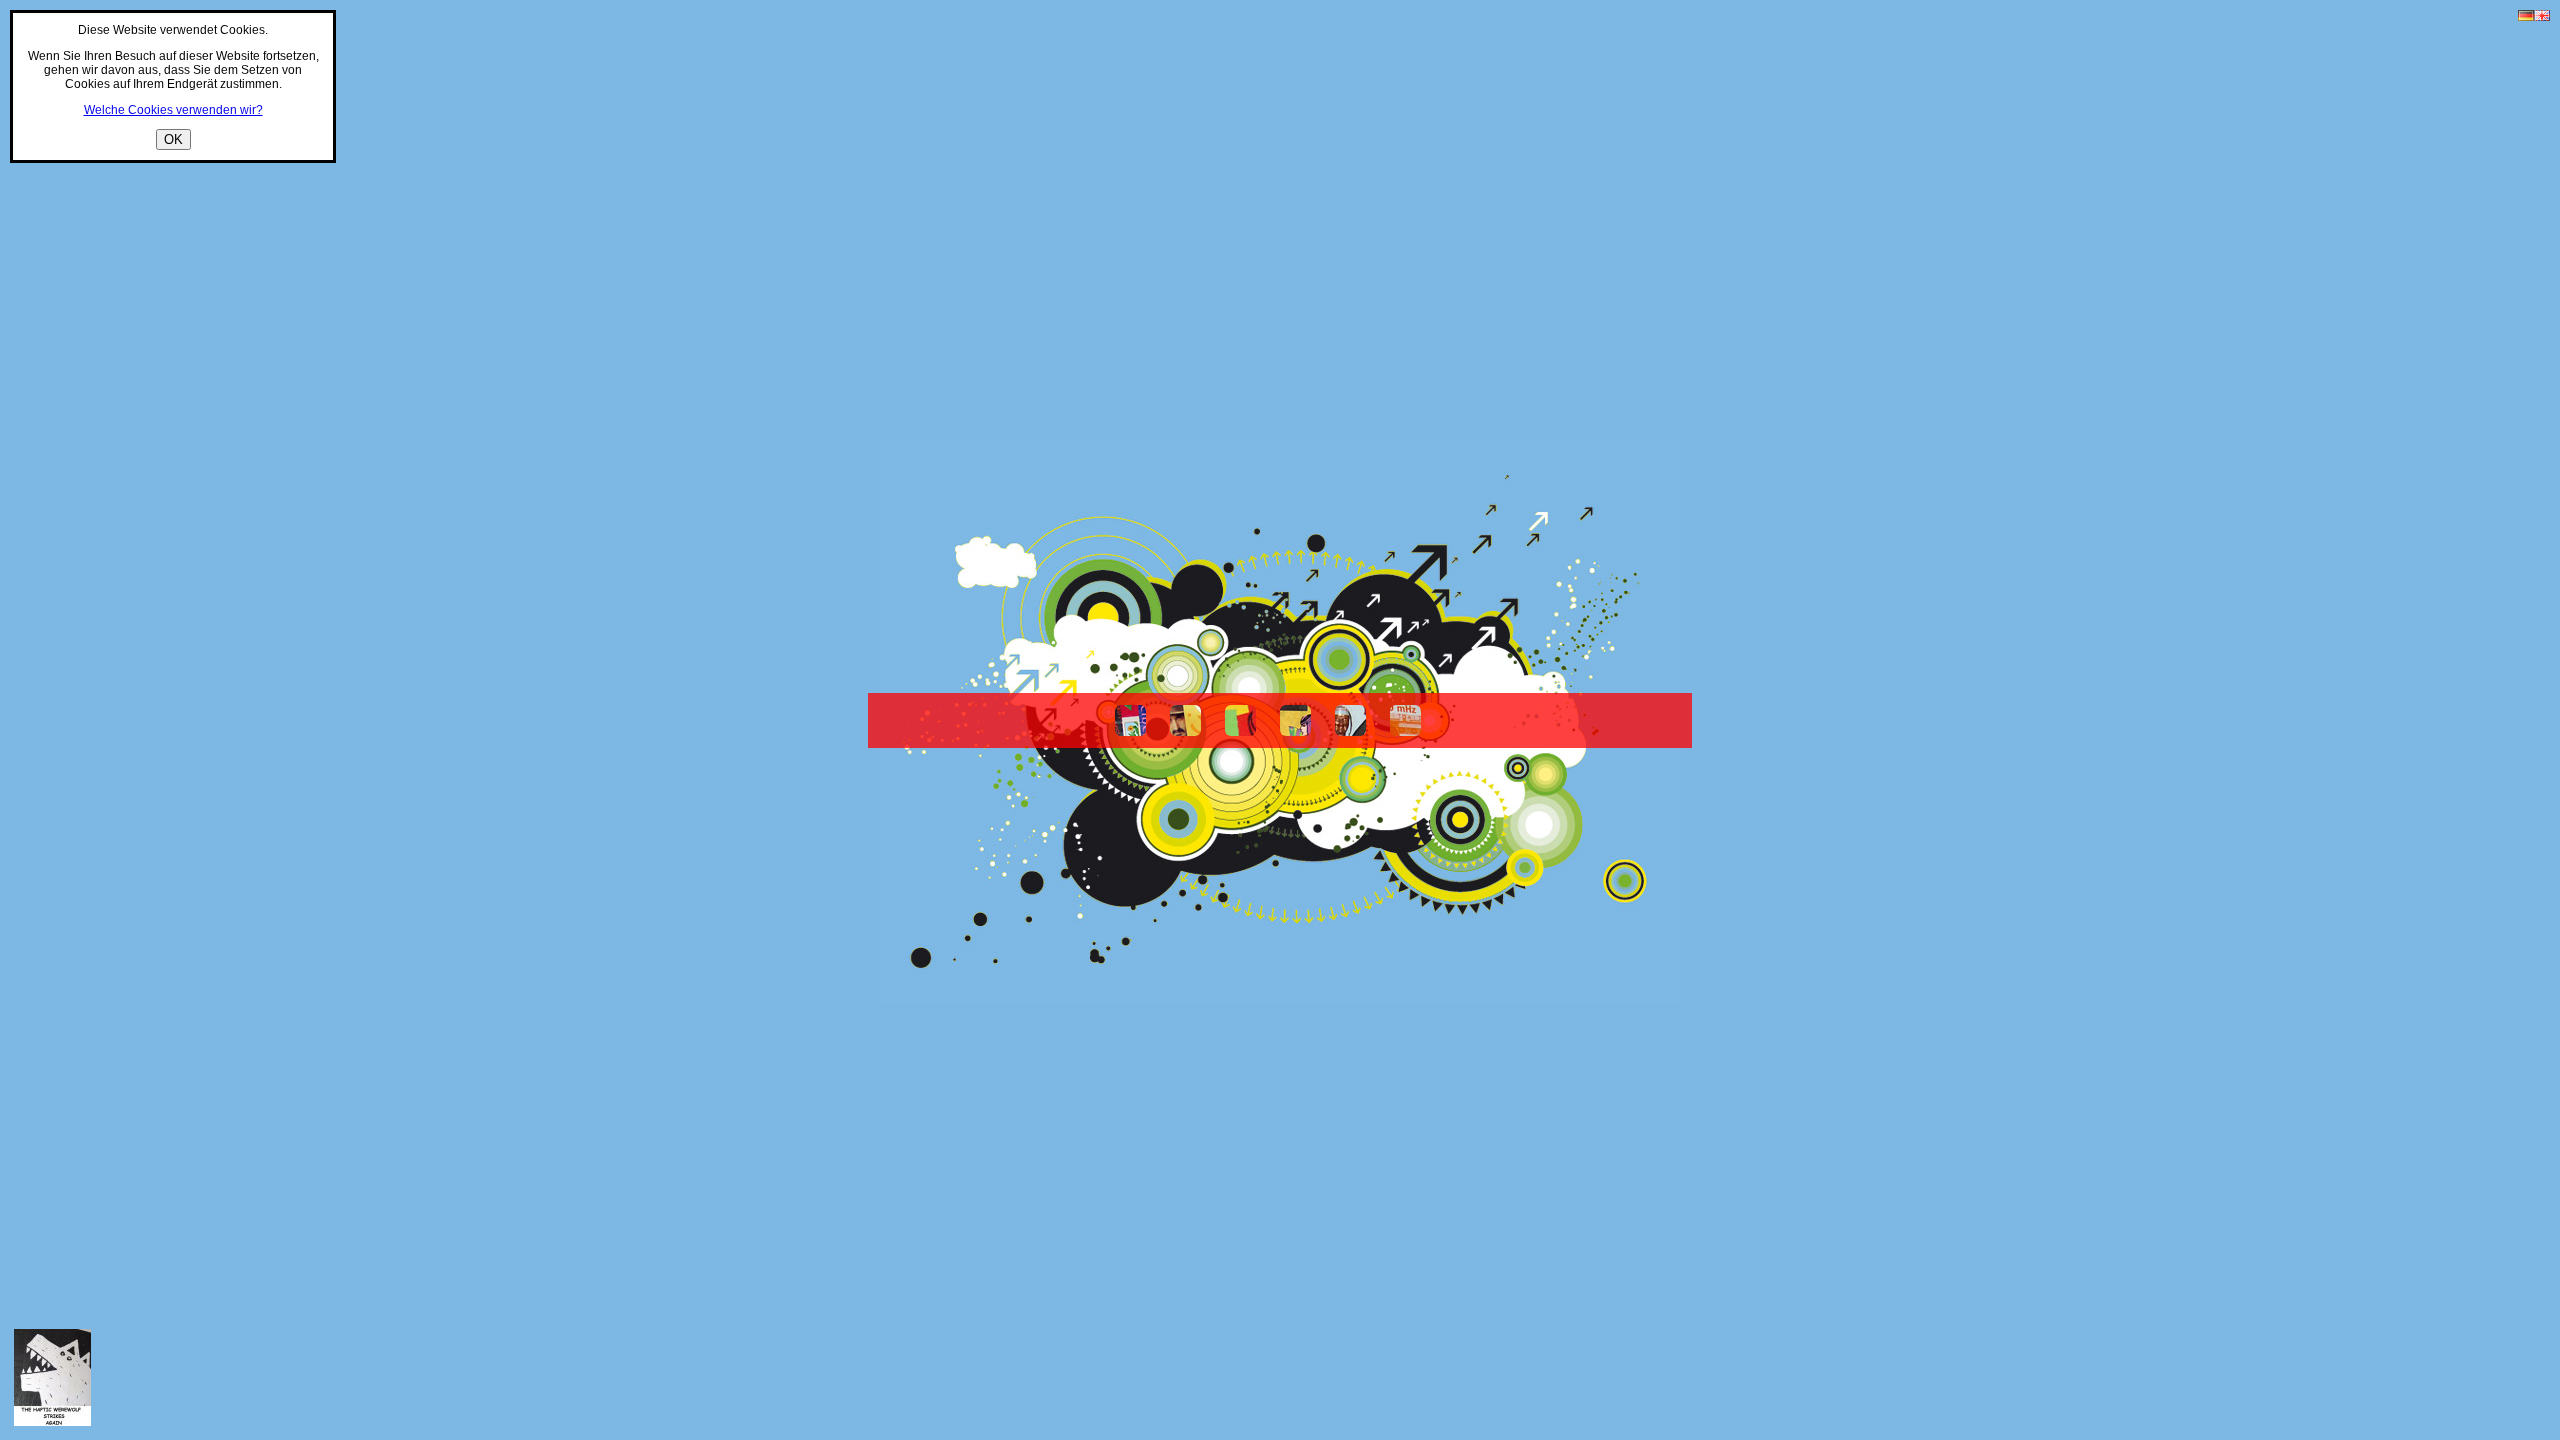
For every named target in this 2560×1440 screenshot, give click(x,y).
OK (173, 139)
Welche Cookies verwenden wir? (173, 110)
